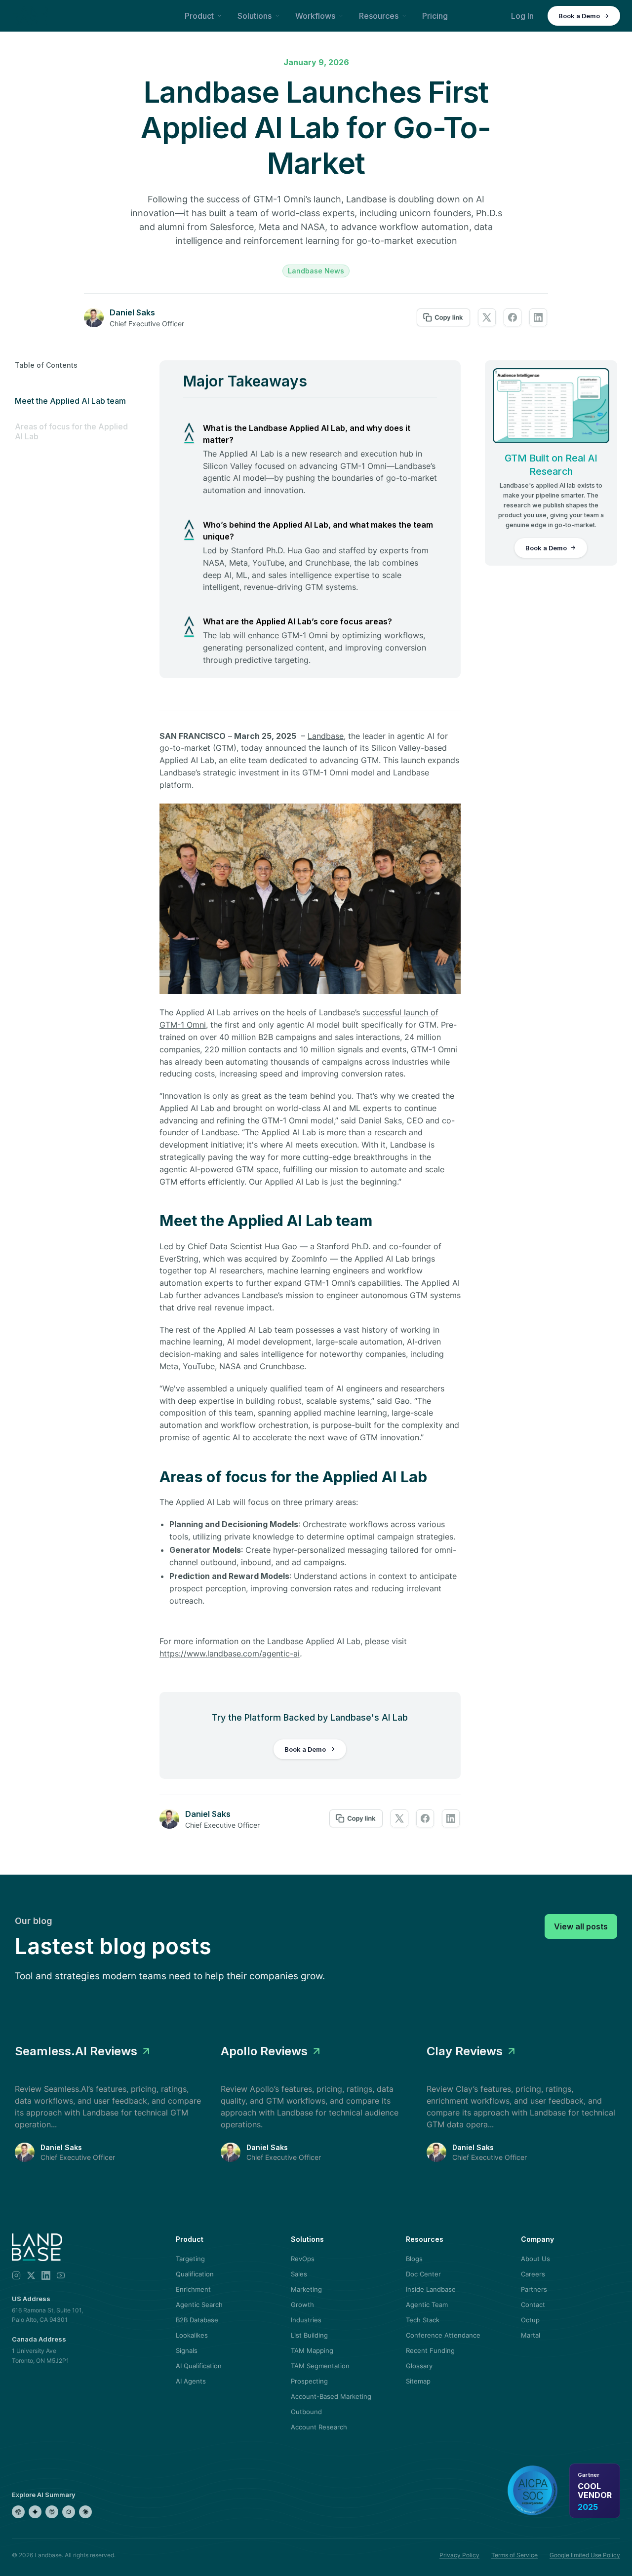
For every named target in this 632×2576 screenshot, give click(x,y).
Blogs (414, 2259)
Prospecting (309, 2381)
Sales (299, 2274)
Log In (522, 16)
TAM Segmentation (320, 2366)
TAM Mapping (312, 2350)
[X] (31, 2275)
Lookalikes (192, 2335)
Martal (531, 2335)
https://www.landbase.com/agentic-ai (230, 1653)
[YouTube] (61, 2275)
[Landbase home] (30, 16)
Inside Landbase (431, 2289)
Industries (306, 2320)
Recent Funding (430, 2350)
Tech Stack (423, 2320)
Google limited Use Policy (585, 2555)
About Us (535, 2259)
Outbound (306, 2412)
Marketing (306, 2289)
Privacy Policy (459, 2555)
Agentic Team (427, 2305)
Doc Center (423, 2274)
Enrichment (193, 2289)
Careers (533, 2274)
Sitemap (418, 2381)
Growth (302, 2305)
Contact (533, 2305)
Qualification (195, 2274)
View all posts (581, 1926)
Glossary (419, 2366)
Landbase (326, 736)
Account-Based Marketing (331, 2396)
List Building (309, 2335)
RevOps (303, 2259)
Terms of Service (514, 2555)
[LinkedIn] (46, 2275)
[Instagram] (16, 2275)
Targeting (190, 2259)
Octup (530, 2320)
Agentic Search (199, 2305)
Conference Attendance (443, 2335)
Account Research (319, 2427)
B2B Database (197, 2320)
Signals (187, 2350)
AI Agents (191, 2381)
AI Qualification (199, 2366)
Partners (534, 2289)
